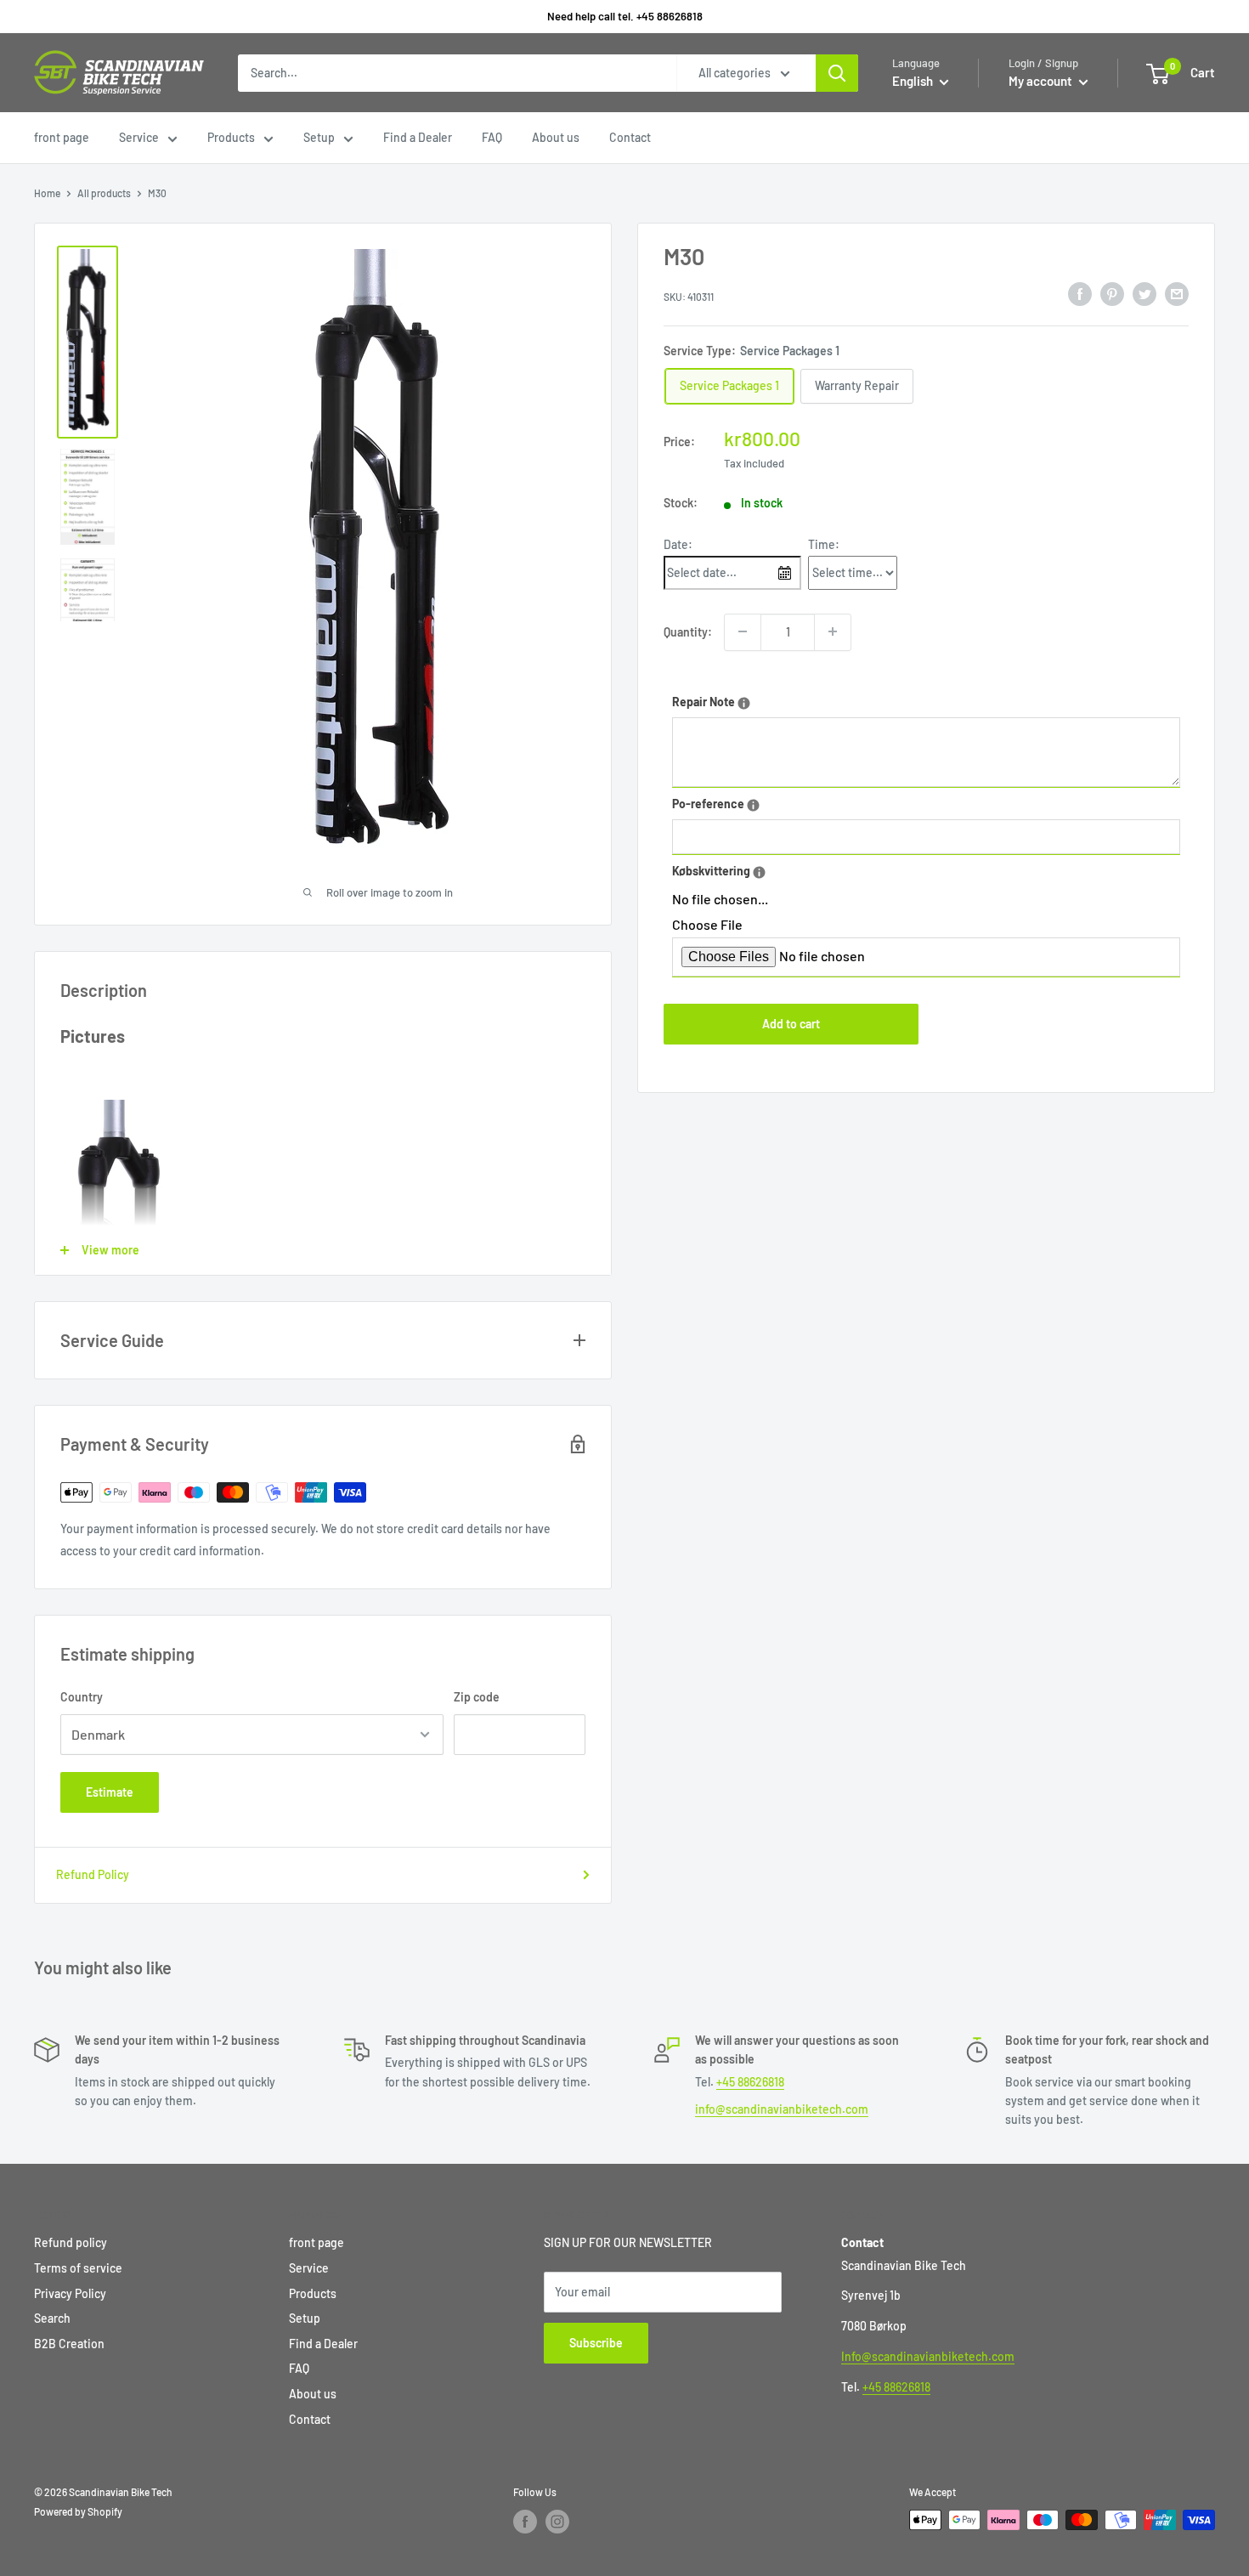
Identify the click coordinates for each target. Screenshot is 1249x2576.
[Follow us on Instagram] (557, 2522)
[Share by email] (1177, 294)
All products (104, 193)
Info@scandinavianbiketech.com (928, 2356)
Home (47, 193)
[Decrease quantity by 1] (743, 631)
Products (231, 137)
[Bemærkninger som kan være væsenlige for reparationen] (744, 702)
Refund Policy (93, 1874)
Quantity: (688, 631)
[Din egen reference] (753, 804)
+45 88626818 (750, 2082)
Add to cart (791, 1023)
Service (139, 137)
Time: (824, 544)
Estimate (110, 1792)
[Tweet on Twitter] (1144, 294)
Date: (678, 544)
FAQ (492, 137)
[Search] (837, 73)
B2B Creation (69, 2344)
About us (556, 137)
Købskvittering (762, 868)
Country (82, 1697)
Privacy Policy (70, 2293)
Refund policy (71, 2242)
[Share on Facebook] (1080, 294)
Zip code (477, 1697)
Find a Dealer (418, 137)
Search (52, 2318)
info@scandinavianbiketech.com (782, 2109)
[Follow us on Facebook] (525, 2522)
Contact (630, 137)
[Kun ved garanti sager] (759, 872)
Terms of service (78, 2268)
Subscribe (596, 2343)
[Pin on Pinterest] (1112, 294)
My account (1042, 81)
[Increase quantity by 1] (833, 631)
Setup (319, 137)
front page (62, 137)
